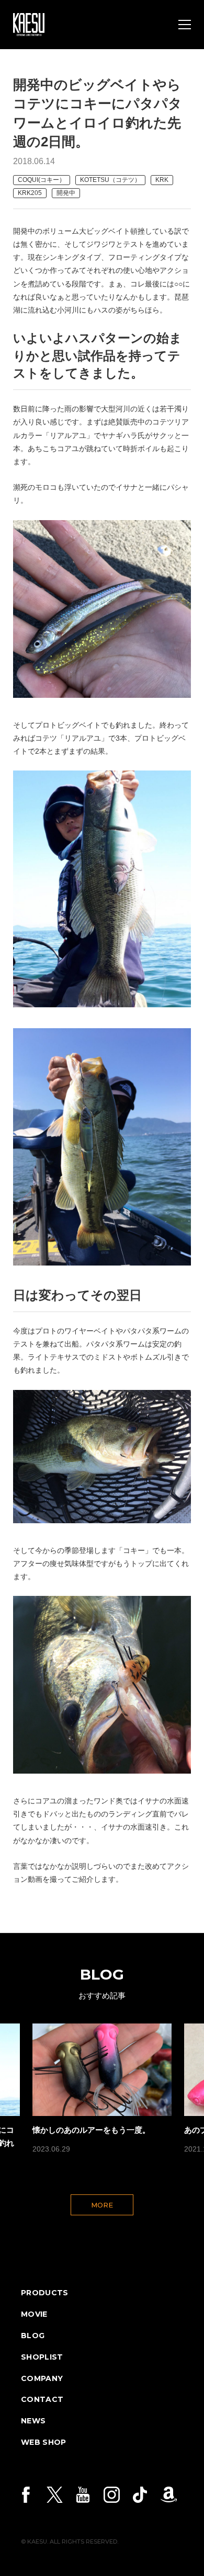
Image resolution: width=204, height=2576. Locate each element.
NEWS (33, 2421)
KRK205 (30, 193)
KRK (162, 180)
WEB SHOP (44, 2442)
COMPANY (42, 2378)
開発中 (66, 193)
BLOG (33, 2336)
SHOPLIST (42, 2357)
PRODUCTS (45, 2293)
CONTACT (42, 2399)
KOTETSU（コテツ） (110, 180)
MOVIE (34, 2314)
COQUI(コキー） (42, 180)
